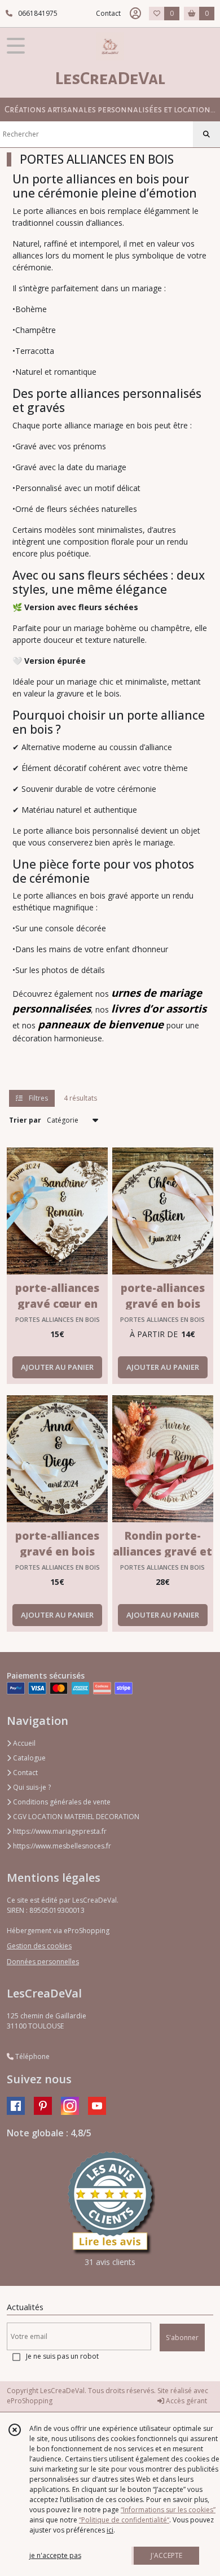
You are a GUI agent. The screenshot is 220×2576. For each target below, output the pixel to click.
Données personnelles (43, 1962)
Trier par (25, 1120)
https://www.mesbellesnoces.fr (61, 1846)
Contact (108, 13)
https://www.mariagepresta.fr (59, 1831)
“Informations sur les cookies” (168, 2510)
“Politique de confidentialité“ (124, 2520)
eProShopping (30, 2401)
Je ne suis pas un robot (62, 2356)
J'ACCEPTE (166, 2555)
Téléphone (32, 2056)
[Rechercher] (206, 134)
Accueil (23, 1743)
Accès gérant (186, 2401)
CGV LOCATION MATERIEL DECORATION (75, 1817)
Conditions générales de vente (61, 1802)
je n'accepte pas (55, 2555)
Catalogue (28, 1758)
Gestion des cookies (39, 1946)
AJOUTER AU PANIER (57, 1367)
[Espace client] (135, 14)
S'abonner (182, 2338)
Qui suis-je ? (31, 1787)
